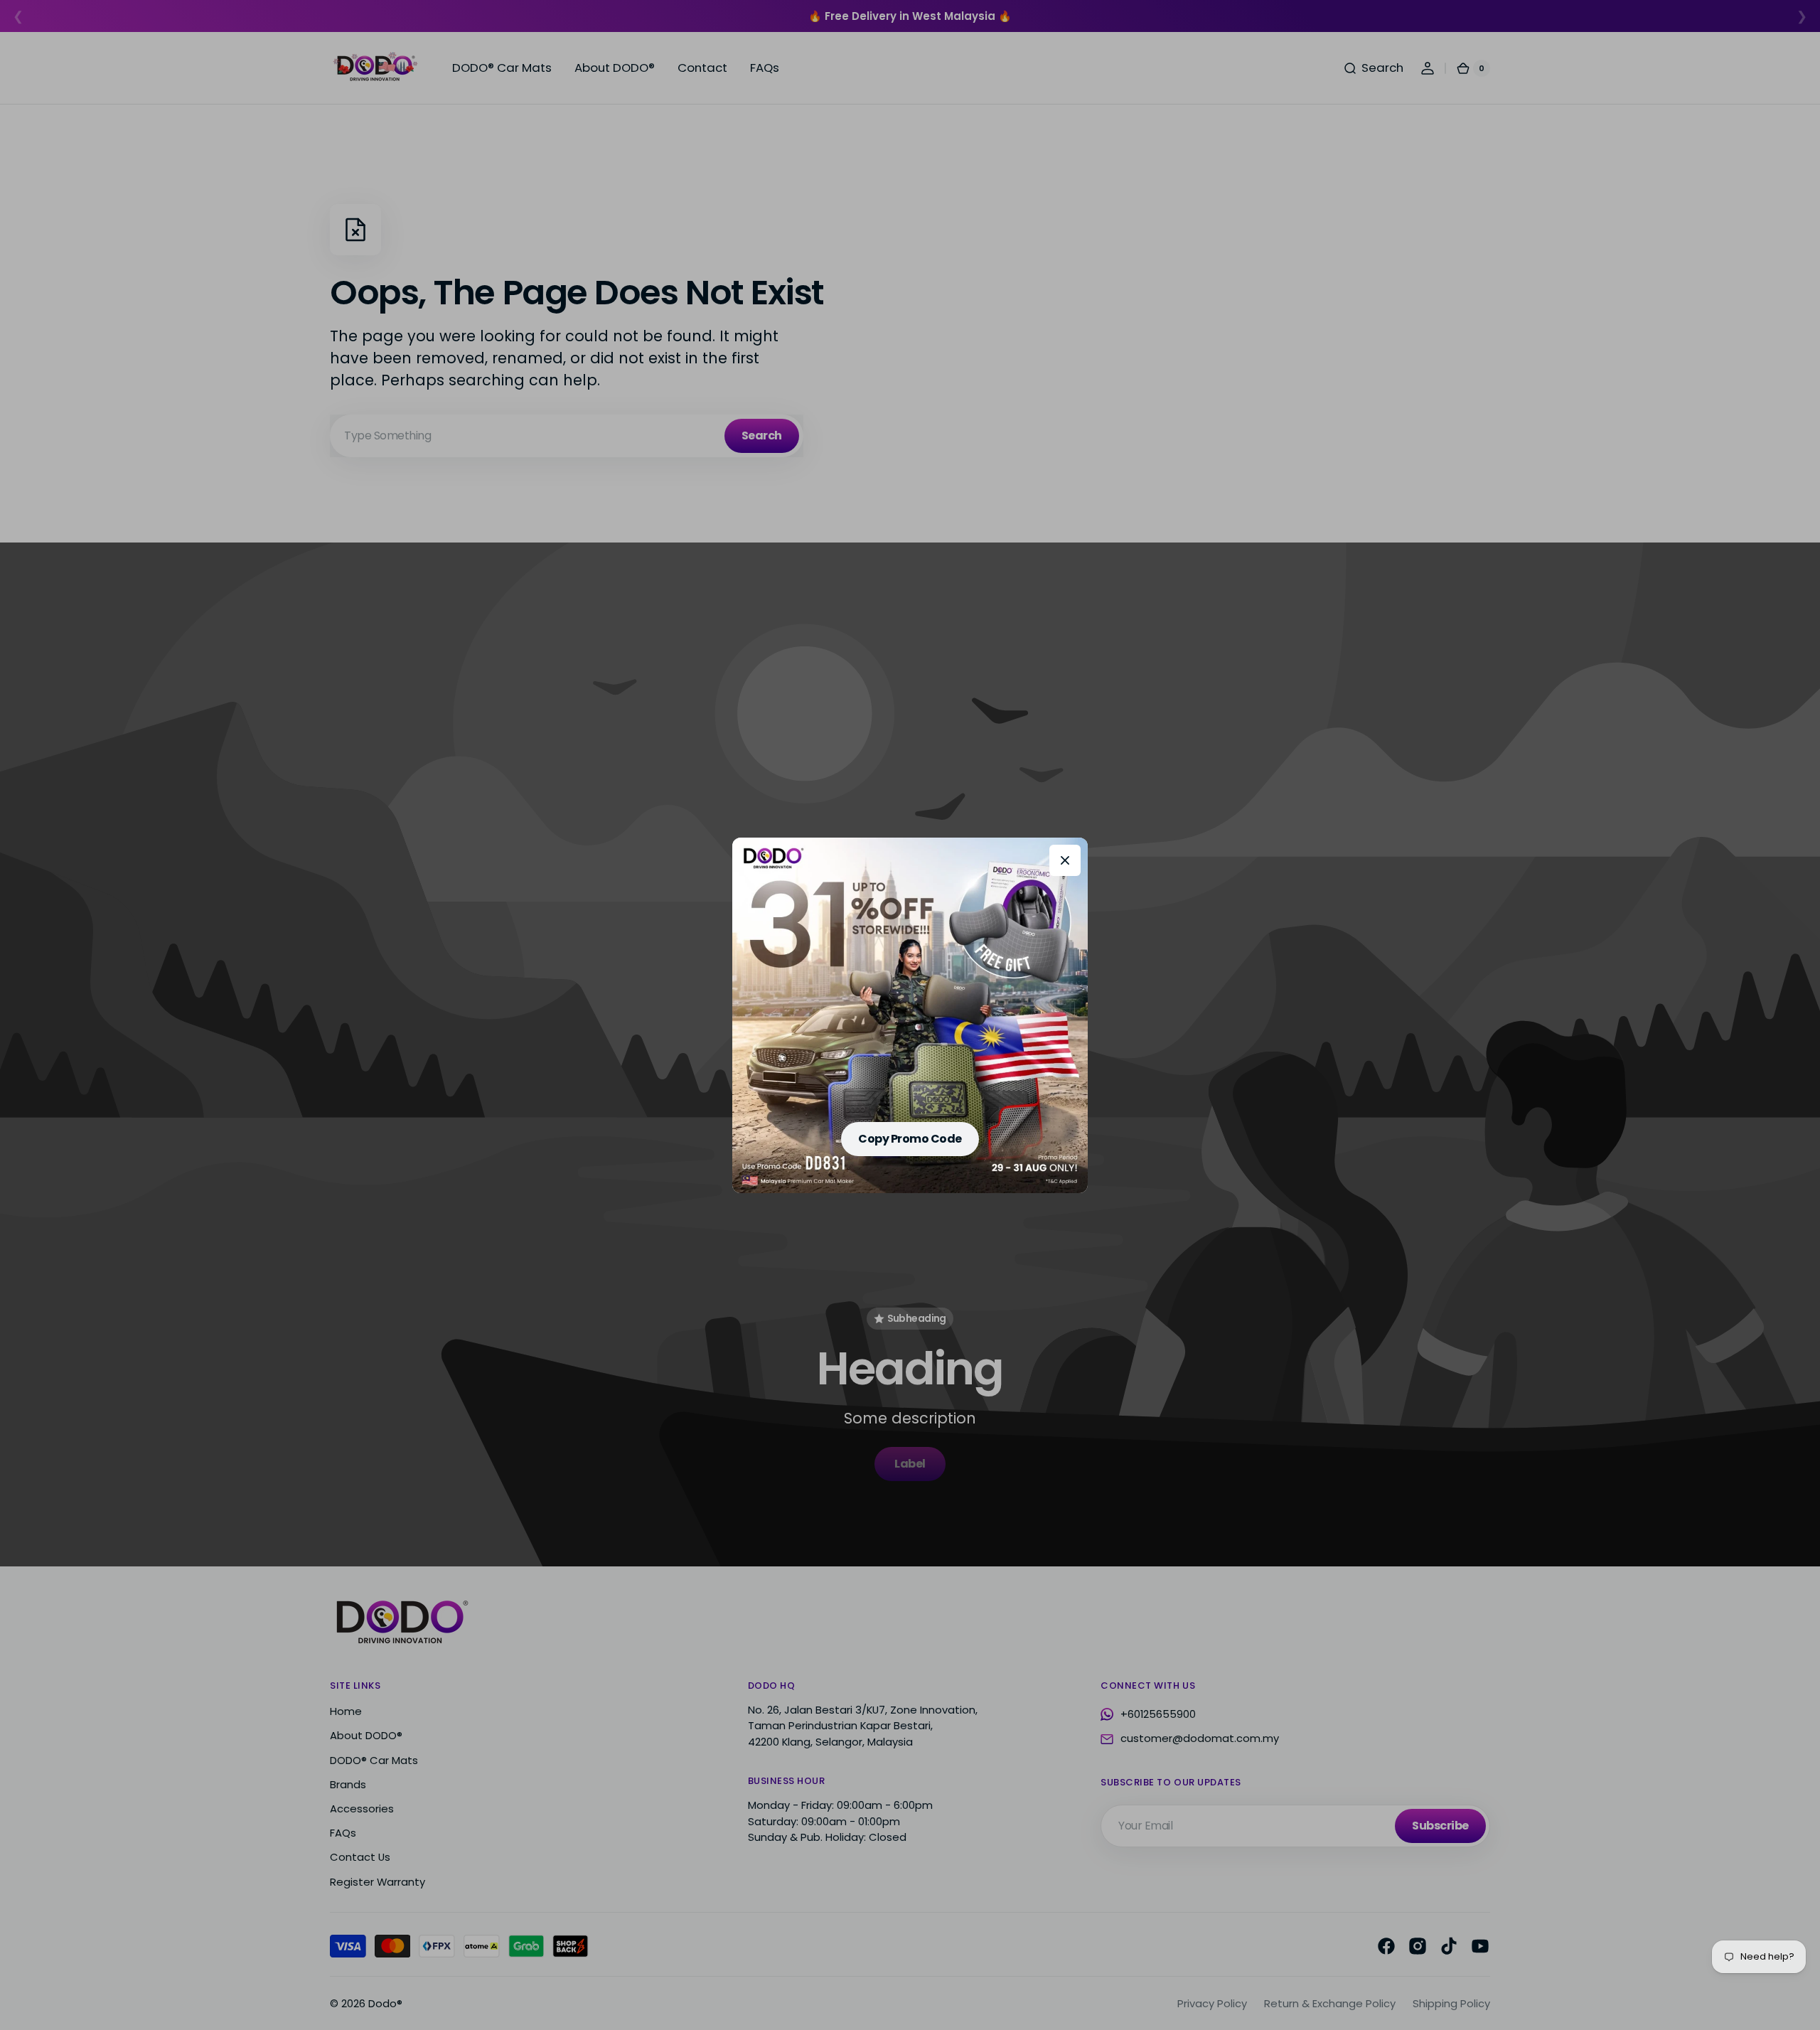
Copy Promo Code (910, 1139)
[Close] (1065, 860)
